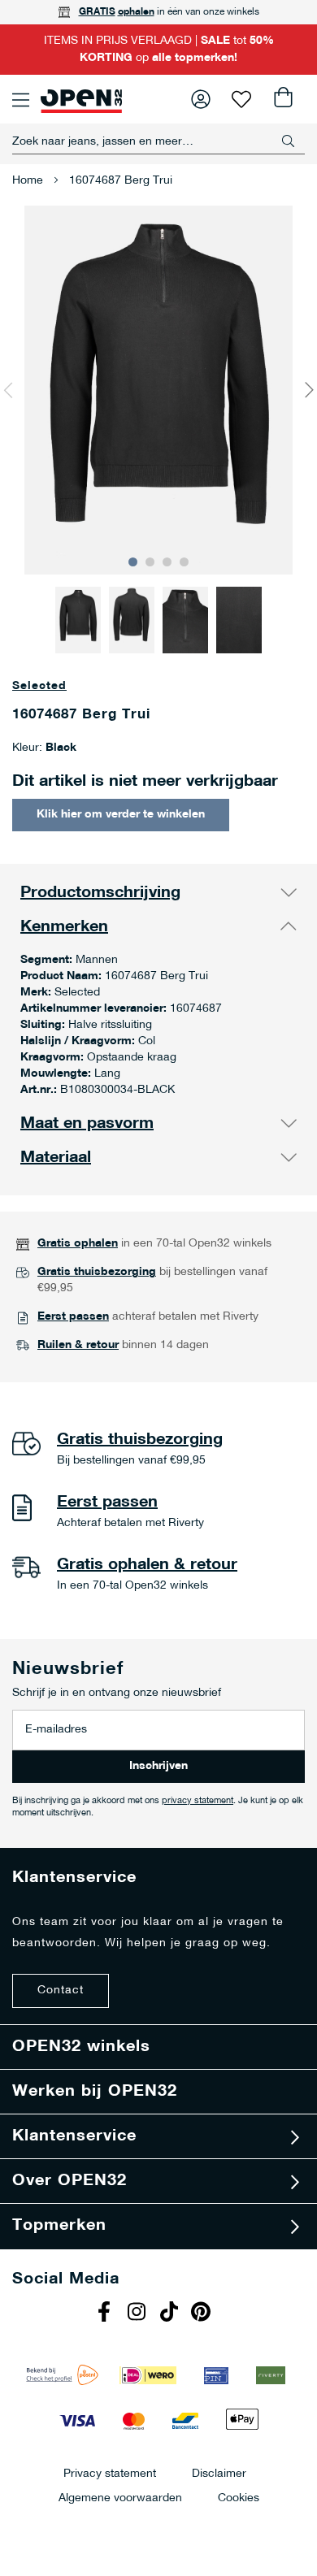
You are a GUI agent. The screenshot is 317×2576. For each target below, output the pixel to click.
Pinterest (203, 2314)
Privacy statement (110, 2473)
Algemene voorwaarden (120, 2498)
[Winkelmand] (282, 99)
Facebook (106, 2314)
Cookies (239, 2498)
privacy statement (198, 1801)
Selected (39, 686)
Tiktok (171, 2314)
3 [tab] (167, 562)
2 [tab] (150, 562)
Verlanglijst (241, 99)
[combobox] (158, 141)
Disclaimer (219, 2473)
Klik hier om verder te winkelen (121, 815)
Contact (61, 1991)
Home (28, 181)
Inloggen (201, 99)
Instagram (138, 2314)
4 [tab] (184, 562)
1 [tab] (133, 562)
